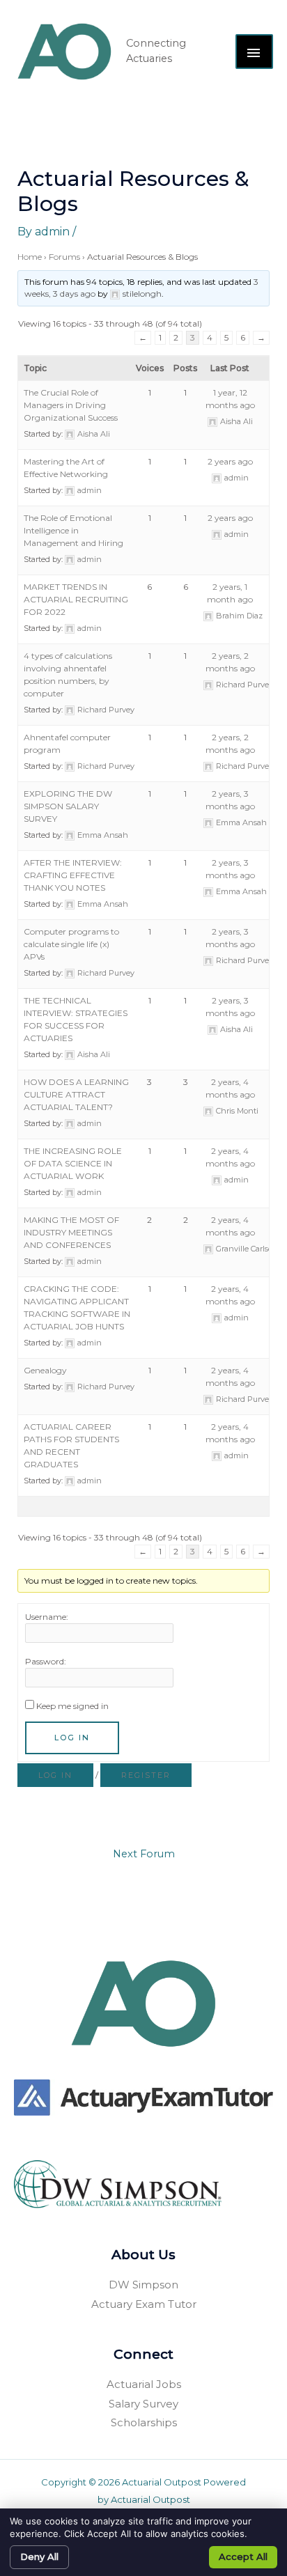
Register (146, 1775)
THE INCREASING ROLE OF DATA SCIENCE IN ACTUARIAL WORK (73, 1163)
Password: (46, 1661)
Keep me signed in (72, 1706)
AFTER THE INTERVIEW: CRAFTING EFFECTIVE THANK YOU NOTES (73, 875)
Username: (47, 1617)
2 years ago (230, 461)
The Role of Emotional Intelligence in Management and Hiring (73, 530)
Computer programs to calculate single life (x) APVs (71, 944)
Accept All (243, 2557)
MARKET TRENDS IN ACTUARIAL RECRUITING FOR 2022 (76, 599)
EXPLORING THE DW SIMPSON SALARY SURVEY (68, 806)
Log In (72, 1738)
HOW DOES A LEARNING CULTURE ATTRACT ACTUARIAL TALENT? (76, 1094)
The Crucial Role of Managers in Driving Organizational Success (71, 405)
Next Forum (144, 1854)
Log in (55, 1775)
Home (30, 257)
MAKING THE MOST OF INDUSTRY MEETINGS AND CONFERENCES (71, 1232)
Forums (64, 257)
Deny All (39, 2557)
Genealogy (45, 1370)
